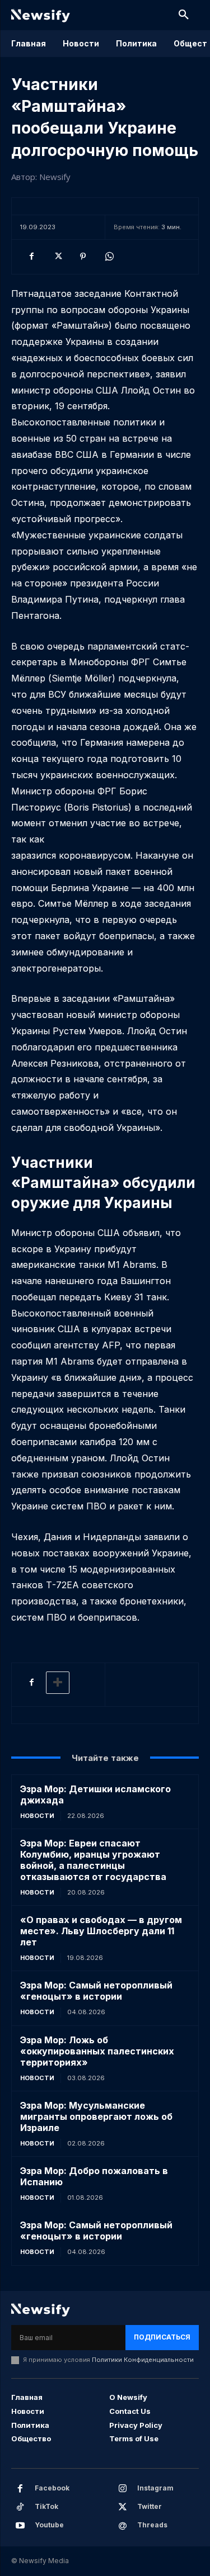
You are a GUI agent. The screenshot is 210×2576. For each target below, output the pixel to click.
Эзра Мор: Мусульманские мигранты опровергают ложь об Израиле (96, 2116)
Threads (152, 2525)
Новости (37, 1816)
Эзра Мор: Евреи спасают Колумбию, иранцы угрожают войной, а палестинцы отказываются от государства (93, 1860)
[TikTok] (20, 2507)
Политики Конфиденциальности (143, 2360)
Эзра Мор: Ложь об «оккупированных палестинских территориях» (97, 2051)
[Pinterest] (83, 257)
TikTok (46, 2506)
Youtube (49, 2525)
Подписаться (162, 2337)
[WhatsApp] (109, 257)
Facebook (52, 2488)
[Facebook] (31, 257)
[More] (58, 1683)
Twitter (150, 2506)
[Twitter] (57, 257)
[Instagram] (123, 2489)
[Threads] (123, 2526)
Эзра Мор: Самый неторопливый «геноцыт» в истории (96, 1991)
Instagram (155, 2488)
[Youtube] (20, 2526)
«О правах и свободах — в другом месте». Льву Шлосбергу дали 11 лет (101, 1931)
